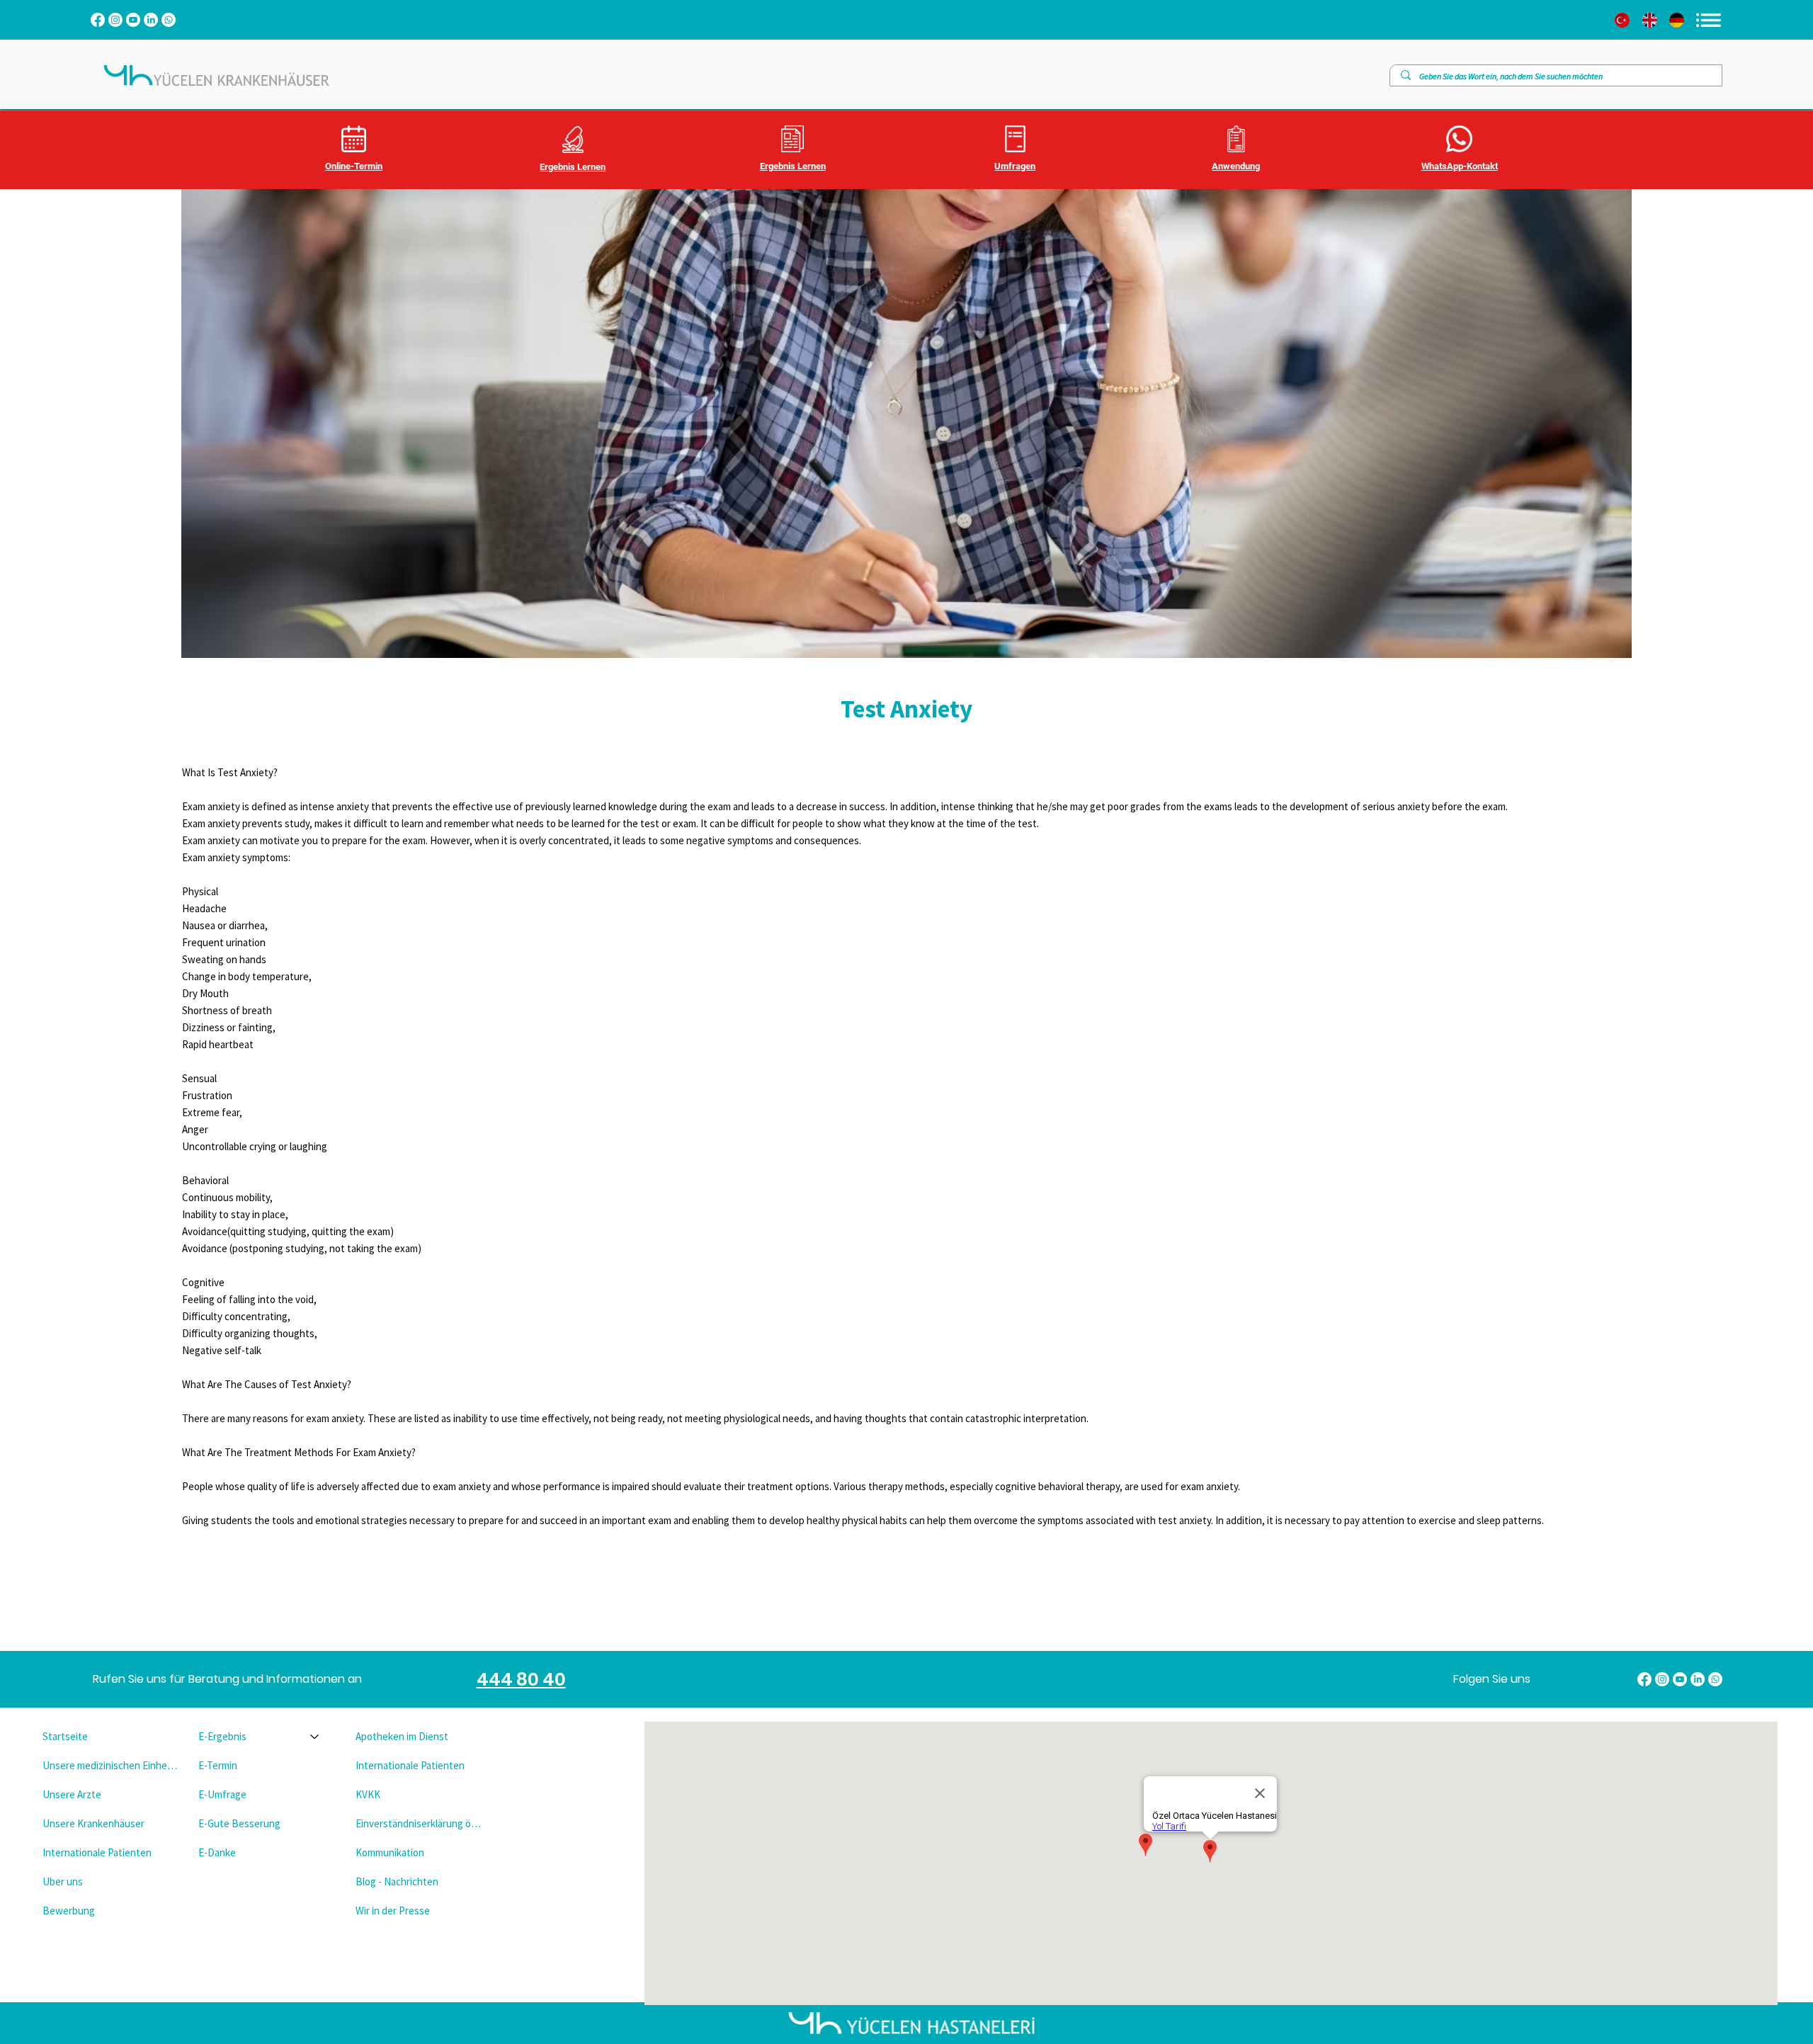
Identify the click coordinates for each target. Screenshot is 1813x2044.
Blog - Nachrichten (397, 1881)
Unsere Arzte (72, 1794)
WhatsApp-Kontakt (1460, 166)
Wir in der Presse (393, 1910)
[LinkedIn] (151, 20)
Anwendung (1236, 166)
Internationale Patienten (97, 1852)
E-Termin (218, 1765)
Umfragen (1015, 166)
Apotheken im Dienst (402, 1736)
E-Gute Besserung (239, 1823)
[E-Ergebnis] (315, 1736)
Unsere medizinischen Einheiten (110, 1765)
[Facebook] (98, 20)
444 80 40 (521, 1680)
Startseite (65, 1736)
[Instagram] (115, 20)
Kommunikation (390, 1852)
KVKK (368, 1794)
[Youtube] (133, 20)
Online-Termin (354, 166)
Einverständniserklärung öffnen (421, 1823)
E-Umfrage (222, 1794)
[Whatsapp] (169, 20)
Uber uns (63, 1881)
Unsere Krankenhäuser (93, 1823)
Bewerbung (69, 1910)
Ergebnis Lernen (573, 167)
